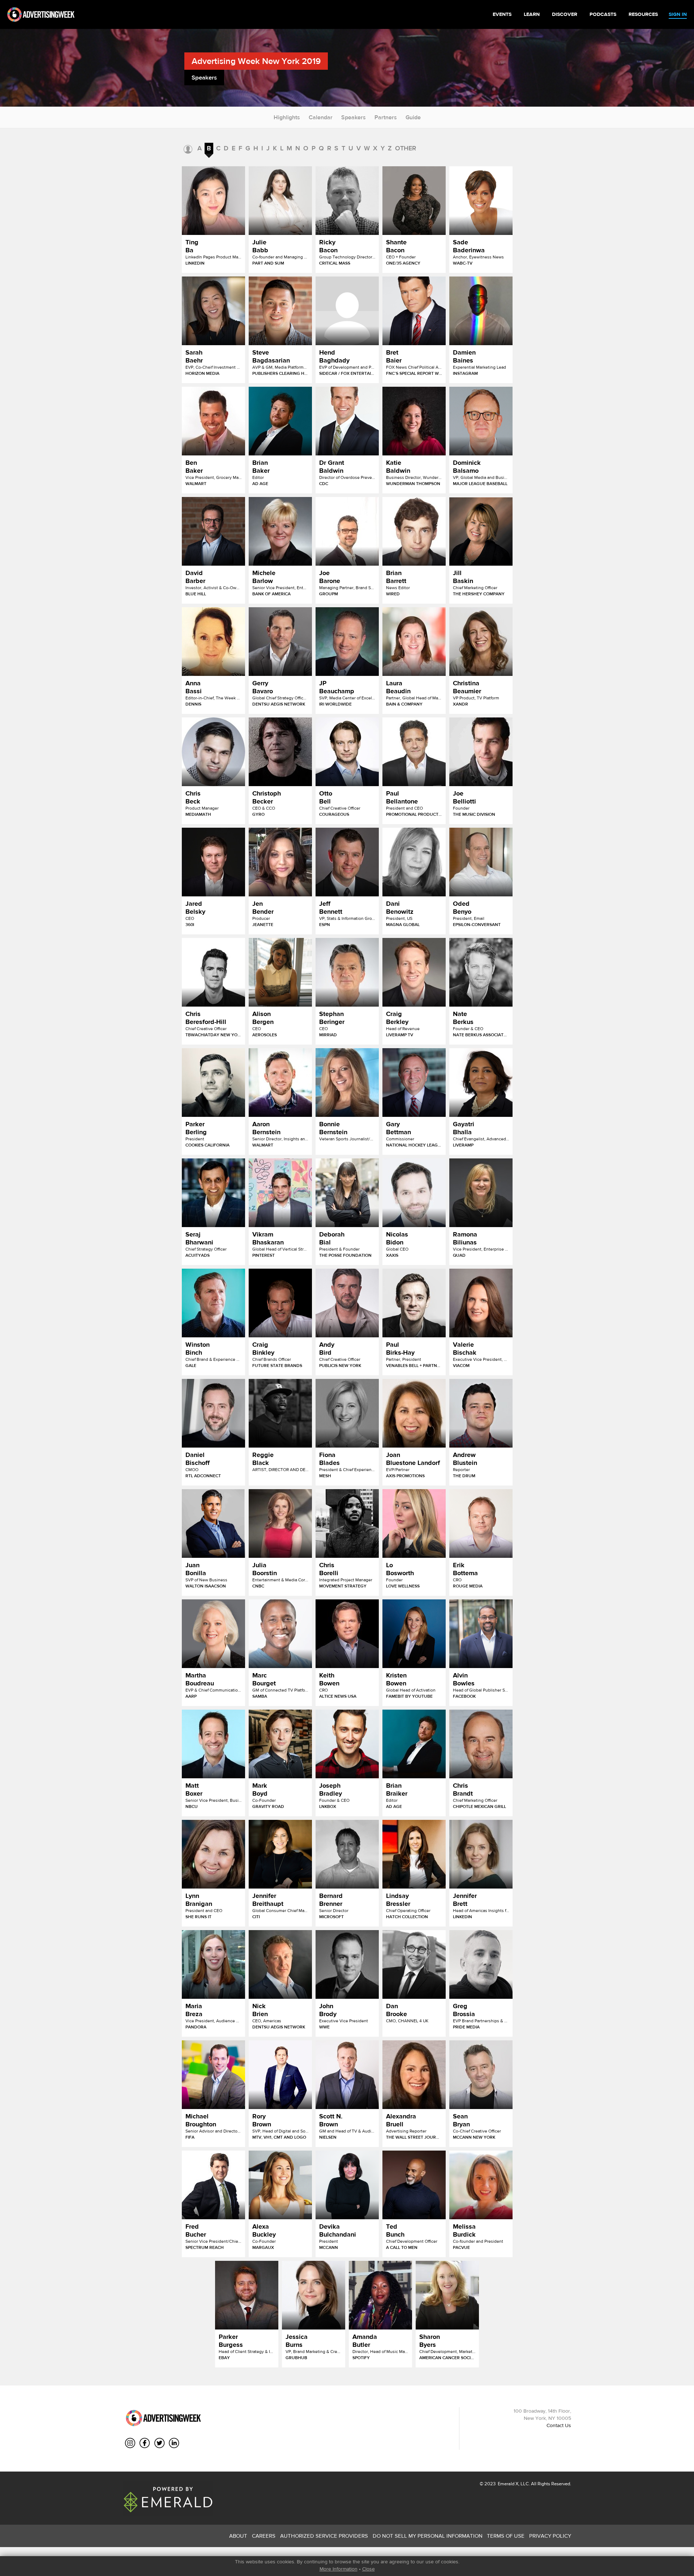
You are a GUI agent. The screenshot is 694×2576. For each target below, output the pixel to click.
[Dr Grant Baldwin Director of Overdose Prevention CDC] (347, 421)
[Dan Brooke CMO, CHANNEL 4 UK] (414, 1964)
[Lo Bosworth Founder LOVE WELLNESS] (414, 1523)
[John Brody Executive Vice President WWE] (347, 1964)
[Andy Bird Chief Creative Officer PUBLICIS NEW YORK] (347, 1303)
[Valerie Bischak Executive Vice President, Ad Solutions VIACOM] (481, 1303)
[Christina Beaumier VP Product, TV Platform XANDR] (481, 642)
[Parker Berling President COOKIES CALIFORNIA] (213, 1083)
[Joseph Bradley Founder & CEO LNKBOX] (347, 1744)
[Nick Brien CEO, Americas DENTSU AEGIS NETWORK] (280, 1964)
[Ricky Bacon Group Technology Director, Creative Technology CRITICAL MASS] (347, 201)
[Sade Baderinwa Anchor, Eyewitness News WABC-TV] (481, 201)
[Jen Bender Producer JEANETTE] (280, 862)
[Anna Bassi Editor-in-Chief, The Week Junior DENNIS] (213, 642)
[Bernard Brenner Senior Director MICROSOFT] (347, 1854)
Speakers (354, 117)
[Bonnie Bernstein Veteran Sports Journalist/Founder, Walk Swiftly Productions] (347, 1083)
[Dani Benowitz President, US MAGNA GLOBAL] (414, 862)
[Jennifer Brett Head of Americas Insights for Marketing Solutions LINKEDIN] (481, 1854)
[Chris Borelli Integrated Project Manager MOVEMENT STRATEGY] (347, 1523)
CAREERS (264, 2536)
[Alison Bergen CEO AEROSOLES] (280, 972)
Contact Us (559, 2425)
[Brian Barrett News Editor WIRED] (414, 531)
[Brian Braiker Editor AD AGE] (414, 1744)
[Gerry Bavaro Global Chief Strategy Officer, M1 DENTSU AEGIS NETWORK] (280, 642)
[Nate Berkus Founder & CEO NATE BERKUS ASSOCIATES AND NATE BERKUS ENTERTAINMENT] (481, 972)
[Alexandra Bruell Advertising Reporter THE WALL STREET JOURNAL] (414, 2075)
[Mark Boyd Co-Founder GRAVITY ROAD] (280, 1744)
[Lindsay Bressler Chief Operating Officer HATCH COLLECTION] (414, 1854)
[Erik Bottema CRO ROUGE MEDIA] (481, 1523)
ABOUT (238, 2536)
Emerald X (507, 2484)
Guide (413, 117)
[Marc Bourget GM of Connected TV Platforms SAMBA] (280, 1634)
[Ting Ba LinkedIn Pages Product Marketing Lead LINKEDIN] (213, 201)
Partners (386, 117)
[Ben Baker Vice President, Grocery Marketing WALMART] (213, 421)
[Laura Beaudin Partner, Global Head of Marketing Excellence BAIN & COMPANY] (414, 642)
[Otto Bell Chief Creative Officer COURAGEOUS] (347, 752)
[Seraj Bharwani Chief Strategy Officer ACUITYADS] (213, 1193)
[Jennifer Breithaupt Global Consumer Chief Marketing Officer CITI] (280, 1854)
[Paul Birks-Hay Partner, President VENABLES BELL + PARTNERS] (414, 1303)
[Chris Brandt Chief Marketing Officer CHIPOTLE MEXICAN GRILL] (481, 1744)
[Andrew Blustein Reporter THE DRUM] (481, 1413)
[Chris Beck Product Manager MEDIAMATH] (213, 752)
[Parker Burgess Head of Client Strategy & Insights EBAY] (247, 2295)
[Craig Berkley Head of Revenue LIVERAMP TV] (414, 972)
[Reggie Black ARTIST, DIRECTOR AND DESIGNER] (280, 1413)
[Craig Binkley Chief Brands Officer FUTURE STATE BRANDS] (280, 1303)
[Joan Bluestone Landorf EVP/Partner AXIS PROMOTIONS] (414, 1413)
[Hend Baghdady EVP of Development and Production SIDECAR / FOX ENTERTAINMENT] (347, 311)
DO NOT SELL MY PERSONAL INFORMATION (428, 2536)
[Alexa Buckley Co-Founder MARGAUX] (280, 2185)
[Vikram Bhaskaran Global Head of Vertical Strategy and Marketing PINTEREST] (280, 1193)
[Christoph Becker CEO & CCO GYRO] (280, 752)
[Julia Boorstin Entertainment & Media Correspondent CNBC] (280, 1523)
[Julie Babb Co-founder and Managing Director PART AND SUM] (280, 201)
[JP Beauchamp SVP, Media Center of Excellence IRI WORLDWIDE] (347, 642)
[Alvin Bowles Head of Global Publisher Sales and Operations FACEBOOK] (481, 1634)
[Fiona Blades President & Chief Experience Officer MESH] (347, 1413)
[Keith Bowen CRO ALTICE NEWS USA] (347, 1634)
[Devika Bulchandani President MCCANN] (347, 2185)
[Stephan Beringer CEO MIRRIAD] (347, 972)
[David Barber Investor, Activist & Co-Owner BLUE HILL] (213, 531)
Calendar (321, 117)
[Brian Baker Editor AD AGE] (280, 421)
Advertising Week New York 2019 (256, 61)
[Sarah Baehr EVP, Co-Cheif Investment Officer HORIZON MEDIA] (213, 311)
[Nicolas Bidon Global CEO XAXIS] (414, 1193)
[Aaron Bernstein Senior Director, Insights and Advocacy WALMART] (280, 1083)
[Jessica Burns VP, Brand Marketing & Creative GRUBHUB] (314, 2295)
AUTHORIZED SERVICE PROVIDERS (324, 2536)
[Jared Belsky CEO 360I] (213, 862)
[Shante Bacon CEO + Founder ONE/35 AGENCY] (414, 201)
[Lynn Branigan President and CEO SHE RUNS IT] (213, 1854)
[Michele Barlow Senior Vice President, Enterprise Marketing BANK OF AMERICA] (280, 531)
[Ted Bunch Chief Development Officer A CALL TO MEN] (414, 2185)
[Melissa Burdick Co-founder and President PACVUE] (481, 2185)
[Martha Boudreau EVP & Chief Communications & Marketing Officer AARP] (213, 1634)
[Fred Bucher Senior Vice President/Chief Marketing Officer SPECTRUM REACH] (213, 2185)
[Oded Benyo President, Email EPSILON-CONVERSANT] (481, 862)
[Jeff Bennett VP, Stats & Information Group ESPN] (347, 862)
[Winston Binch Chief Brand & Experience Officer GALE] (213, 1303)
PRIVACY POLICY (550, 2536)
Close (369, 2569)
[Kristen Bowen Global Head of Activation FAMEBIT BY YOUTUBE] (414, 1634)
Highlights (287, 117)
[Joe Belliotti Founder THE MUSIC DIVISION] (481, 752)
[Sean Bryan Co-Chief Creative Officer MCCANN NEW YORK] (481, 2075)
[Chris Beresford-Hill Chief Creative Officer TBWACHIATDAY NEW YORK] (213, 972)
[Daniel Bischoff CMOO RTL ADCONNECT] (213, 1413)
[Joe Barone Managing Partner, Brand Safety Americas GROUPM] (347, 531)
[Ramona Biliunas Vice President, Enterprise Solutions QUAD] (481, 1193)
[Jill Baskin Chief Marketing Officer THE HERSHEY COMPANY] (481, 531)
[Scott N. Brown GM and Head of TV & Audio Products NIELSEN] (347, 2075)
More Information (339, 2569)
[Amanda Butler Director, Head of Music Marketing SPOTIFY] (380, 2295)
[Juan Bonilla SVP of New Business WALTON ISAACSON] (213, 1523)
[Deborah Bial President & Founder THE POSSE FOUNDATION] (347, 1193)
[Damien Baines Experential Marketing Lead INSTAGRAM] (481, 311)
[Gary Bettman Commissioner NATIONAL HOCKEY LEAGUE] (414, 1083)
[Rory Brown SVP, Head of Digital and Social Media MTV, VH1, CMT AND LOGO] (280, 2075)
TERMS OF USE (506, 2536)
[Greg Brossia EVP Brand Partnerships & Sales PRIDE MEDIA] (481, 1964)
